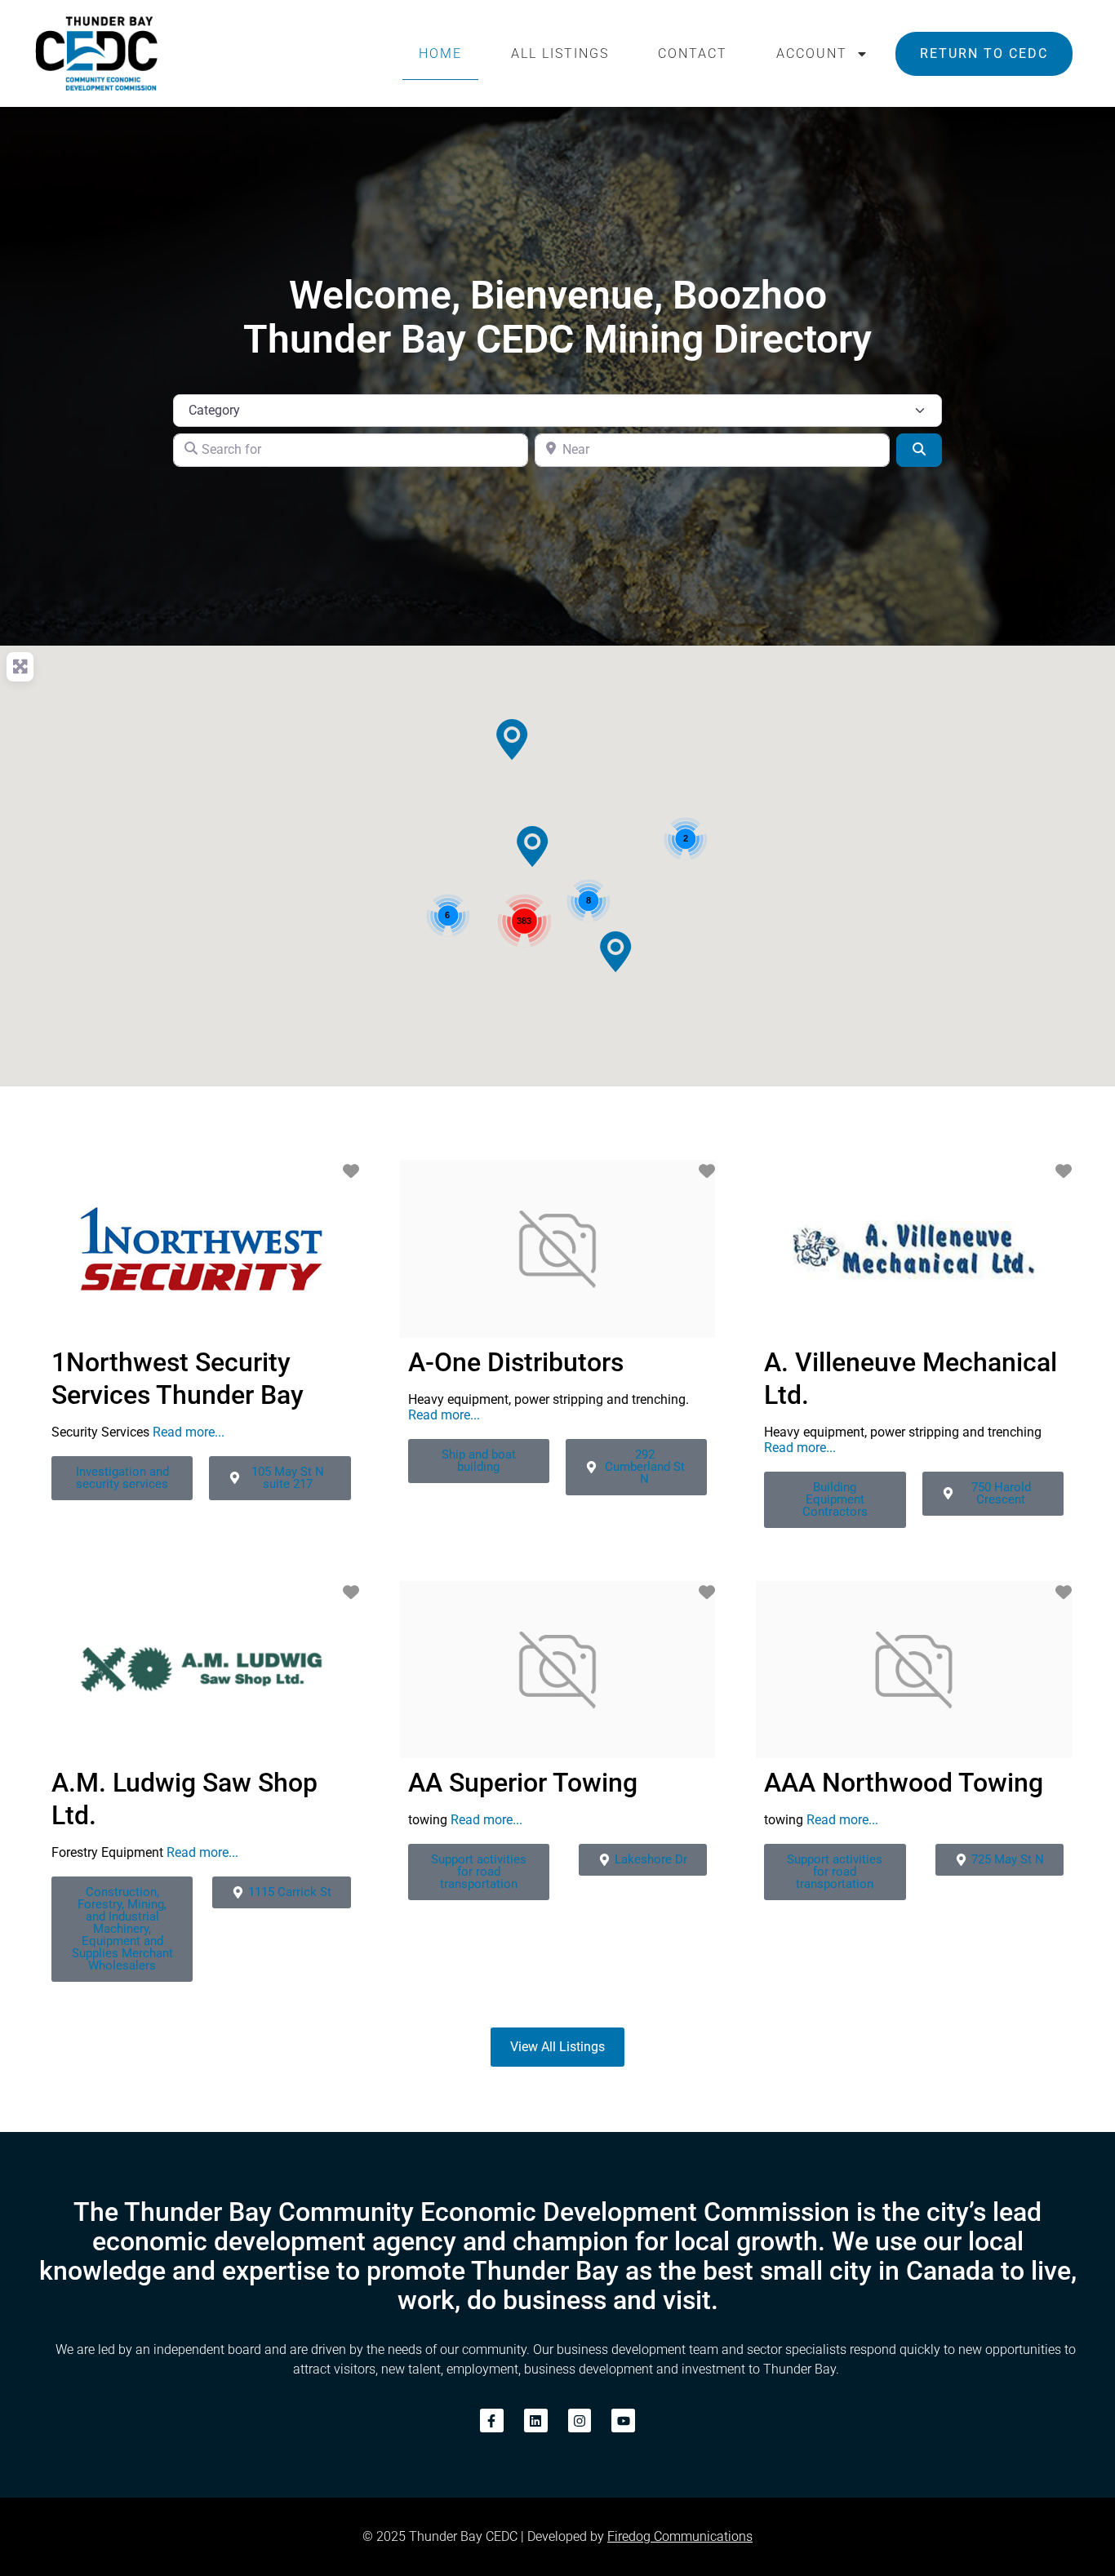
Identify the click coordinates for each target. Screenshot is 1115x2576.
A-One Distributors (516, 1362)
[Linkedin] (536, 2421)
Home (440, 53)
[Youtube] (623, 2421)
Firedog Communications (680, 2536)
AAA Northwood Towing (904, 1783)
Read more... (189, 1432)
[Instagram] (580, 2421)
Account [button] (812, 53)
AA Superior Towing (523, 1783)
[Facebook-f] (492, 2421)
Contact (693, 53)
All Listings (560, 53)
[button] (512, 739)
